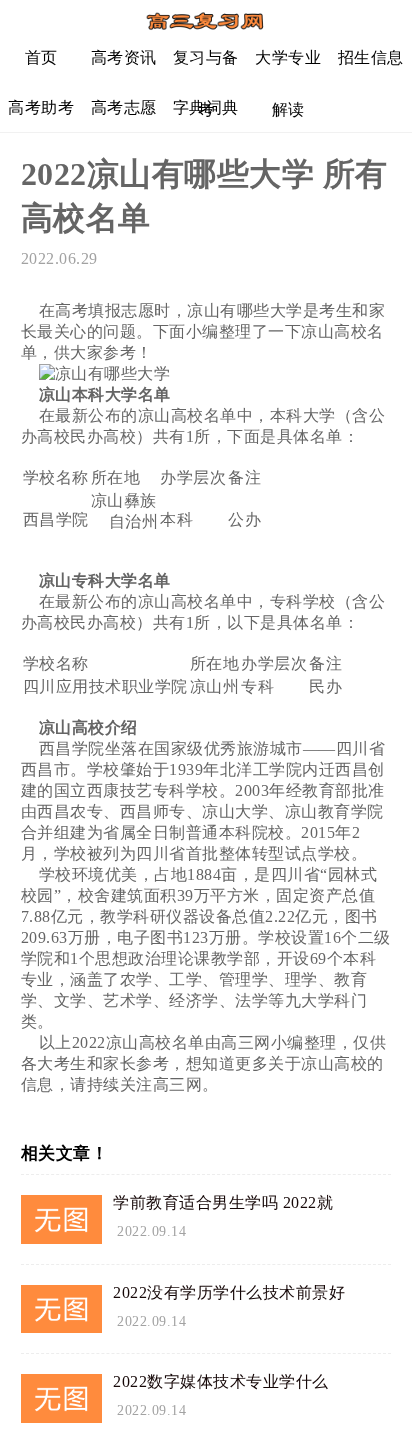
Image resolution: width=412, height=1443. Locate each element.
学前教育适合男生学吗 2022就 (223, 1202)
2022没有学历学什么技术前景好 (229, 1292)
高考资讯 (124, 57)
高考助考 (41, 107)
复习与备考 (206, 65)
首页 (41, 57)
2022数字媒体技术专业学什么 (221, 1381)
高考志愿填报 (124, 115)
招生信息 (371, 57)
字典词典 (206, 107)
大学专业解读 (288, 65)
